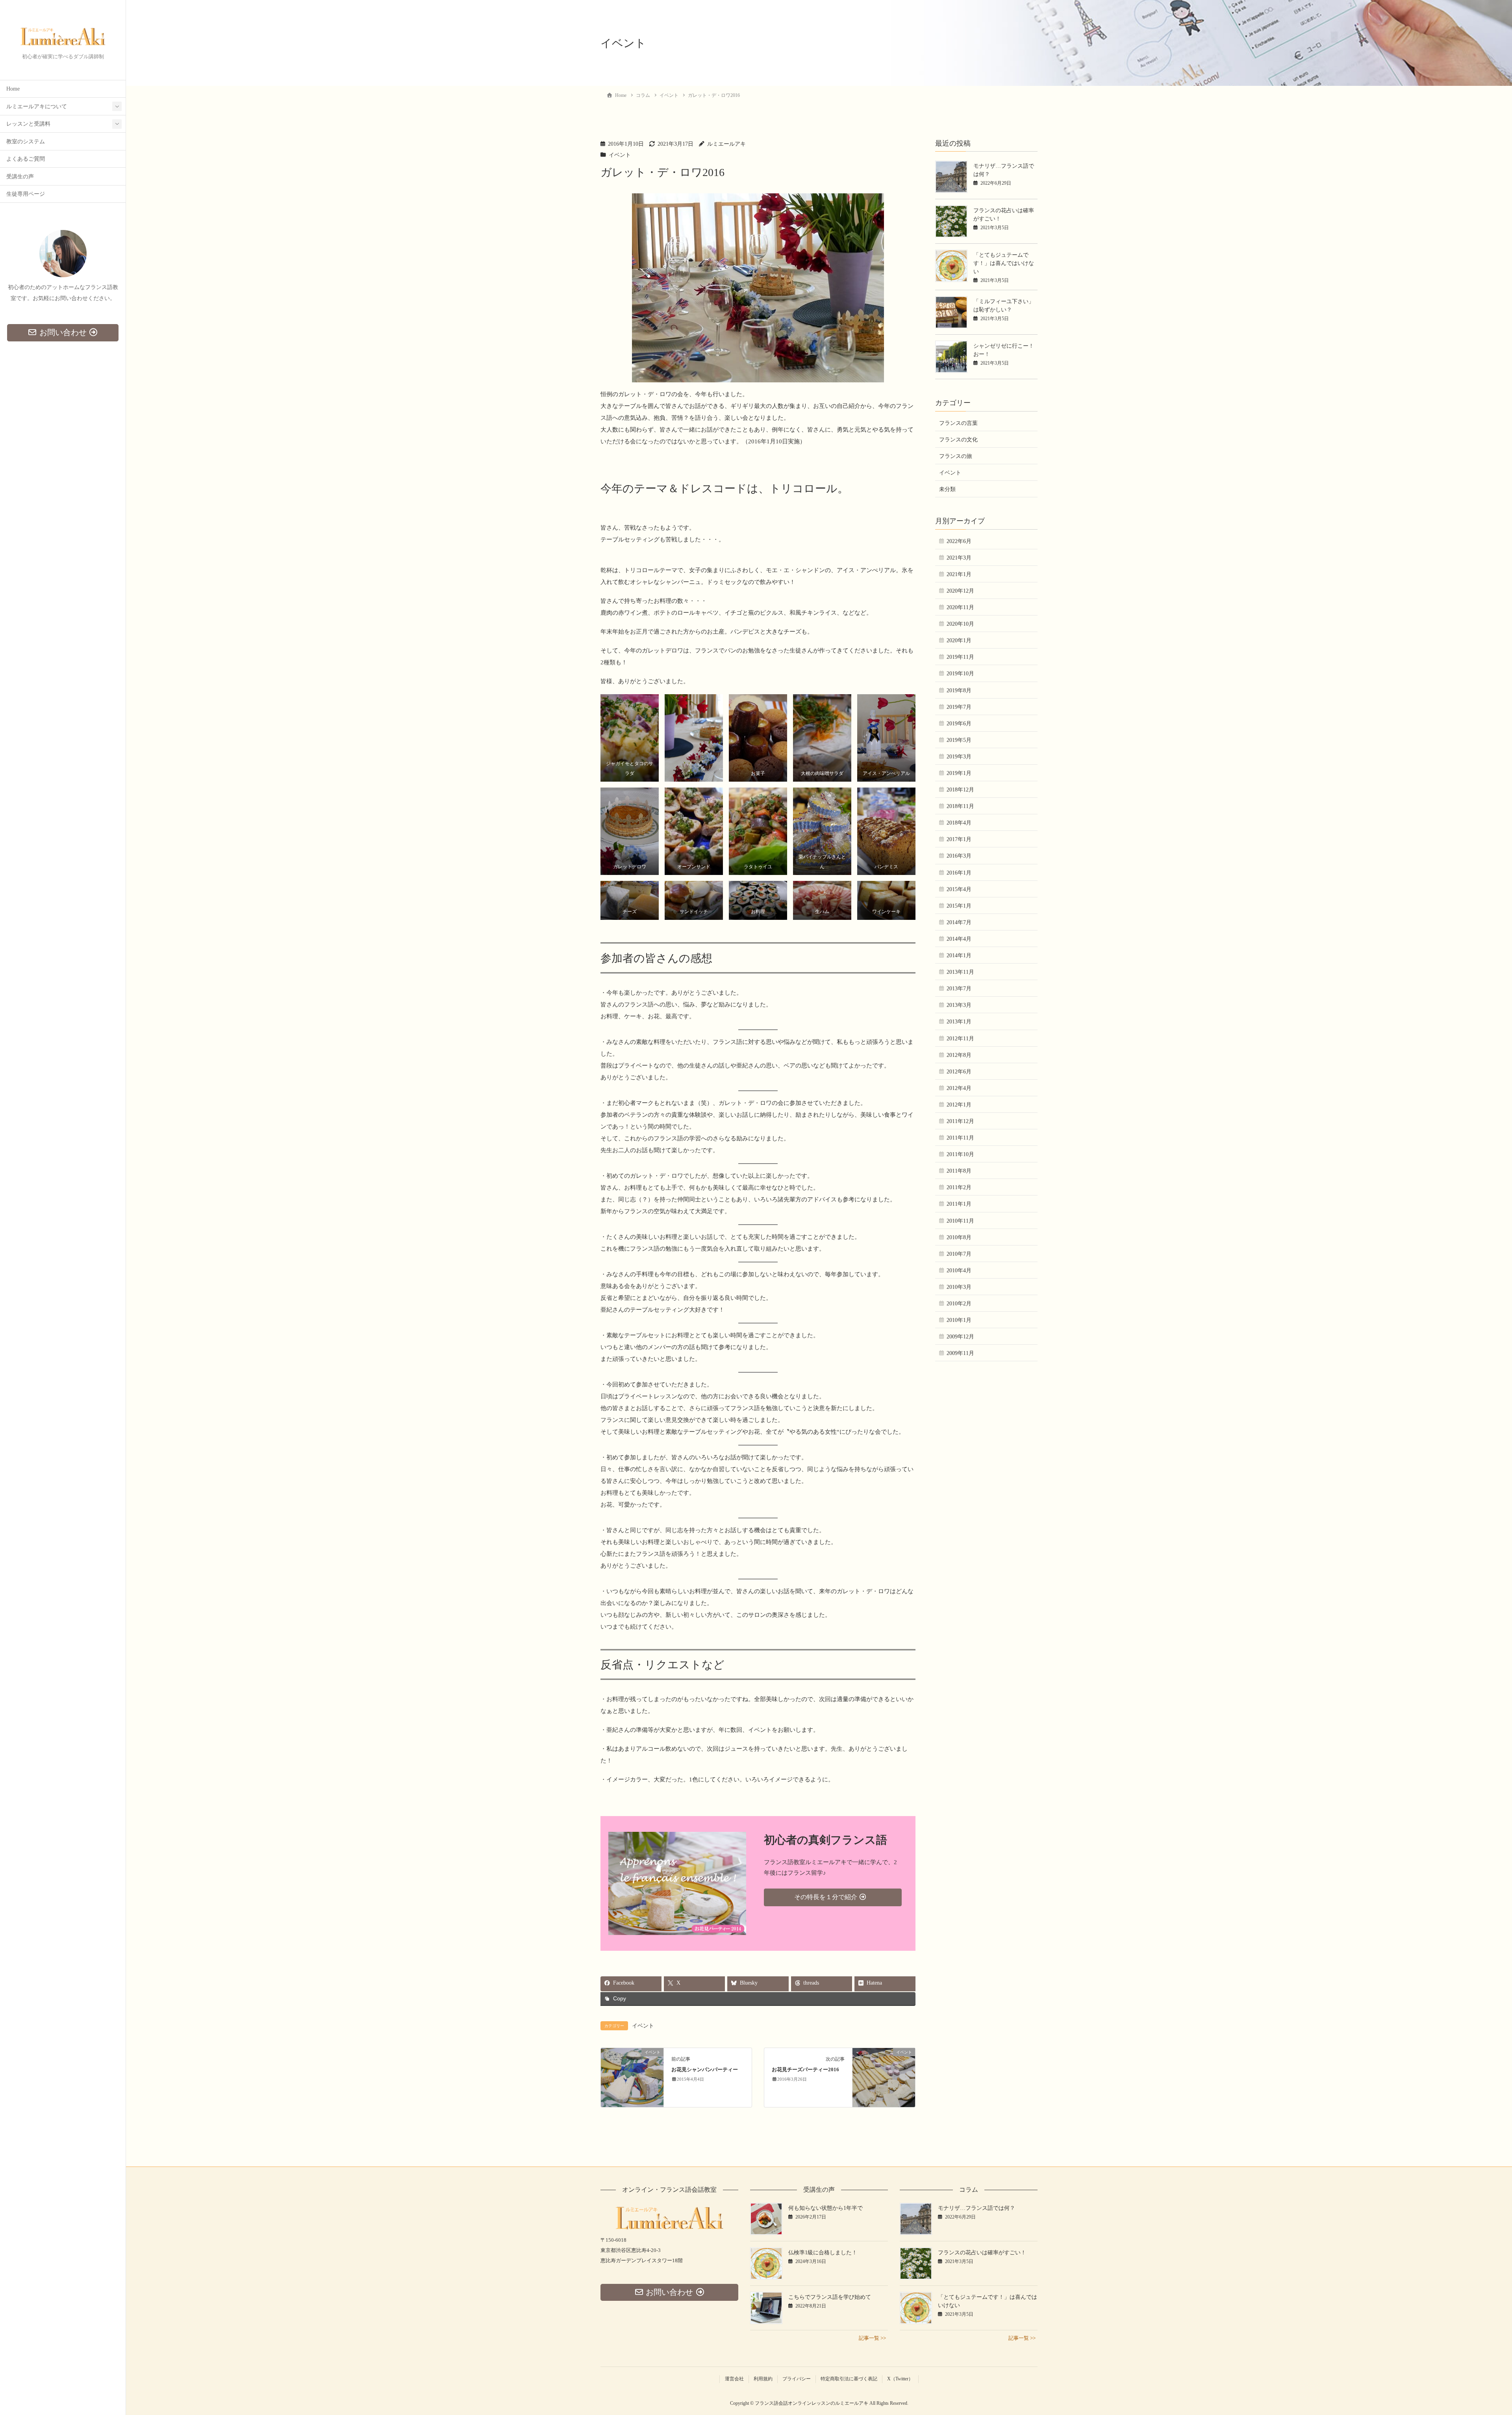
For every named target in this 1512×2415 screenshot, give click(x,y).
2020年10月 (960, 624)
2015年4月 (959, 889)
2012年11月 (960, 1039)
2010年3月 (959, 1287)
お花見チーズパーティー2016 (805, 2070)
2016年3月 (959, 856)
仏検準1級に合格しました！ (823, 2253)
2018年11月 (960, 806)
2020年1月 (959, 640)
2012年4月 (959, 1088)
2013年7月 (959, 989)
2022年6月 (959, 541)
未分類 (947, 489)
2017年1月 (959, 839)
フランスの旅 (956, 456)
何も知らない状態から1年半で (825, 2208)
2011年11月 (960, 1138)
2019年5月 (959, 740)
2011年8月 (959, 1171)
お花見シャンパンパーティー (705, 2070)
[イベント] (632, 2077)
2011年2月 (959, 1187)
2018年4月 (959, 823)
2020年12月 (960, 591)
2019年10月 (960, 674)
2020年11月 (960, 607)
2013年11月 (960, 972)
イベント (620, 155)
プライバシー (797, 2379)
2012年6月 (959, 1072)
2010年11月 (960, 1221)
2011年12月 (960, 1121)
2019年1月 (959, 773)
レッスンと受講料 (28, 124)
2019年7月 (959, 707)
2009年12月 (960, 1337)
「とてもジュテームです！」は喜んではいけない (1004, 263)
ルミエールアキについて (37, 107)
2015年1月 (959, 906)
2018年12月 (960, 790)
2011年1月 (959, 1204)
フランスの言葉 (958, 423)
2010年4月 (959, 1271)
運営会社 (734, 2379)
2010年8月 (959, 1237)
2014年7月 (959, 922)
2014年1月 (959, 955)
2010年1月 (959, 1320)
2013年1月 (959, 1022)
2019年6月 (959, 724)
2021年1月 (959, 574)
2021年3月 (959, 558)
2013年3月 (959, 1005)
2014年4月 (959, 939)
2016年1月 (959, 873)
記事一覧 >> (872, 2338)
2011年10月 (960, 1154)
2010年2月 (959, 1304)
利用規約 (763, 2379)
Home (13, 89)
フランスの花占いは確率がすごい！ (982, 2253)
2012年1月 (959, 1105)
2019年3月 (959, 757)
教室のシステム (26, 142)
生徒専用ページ (26, 194)
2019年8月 (959, 690)
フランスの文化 (958, 440)
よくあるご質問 (26, 159)
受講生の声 (20, 177)
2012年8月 (959, 1055)
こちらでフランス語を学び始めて (830, 2297)
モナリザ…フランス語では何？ (976, 2208)
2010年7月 (959, 1254)
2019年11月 (960, 657)
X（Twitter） (900, 2379)
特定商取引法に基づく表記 (849, 2379)
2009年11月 (960, 1353)
